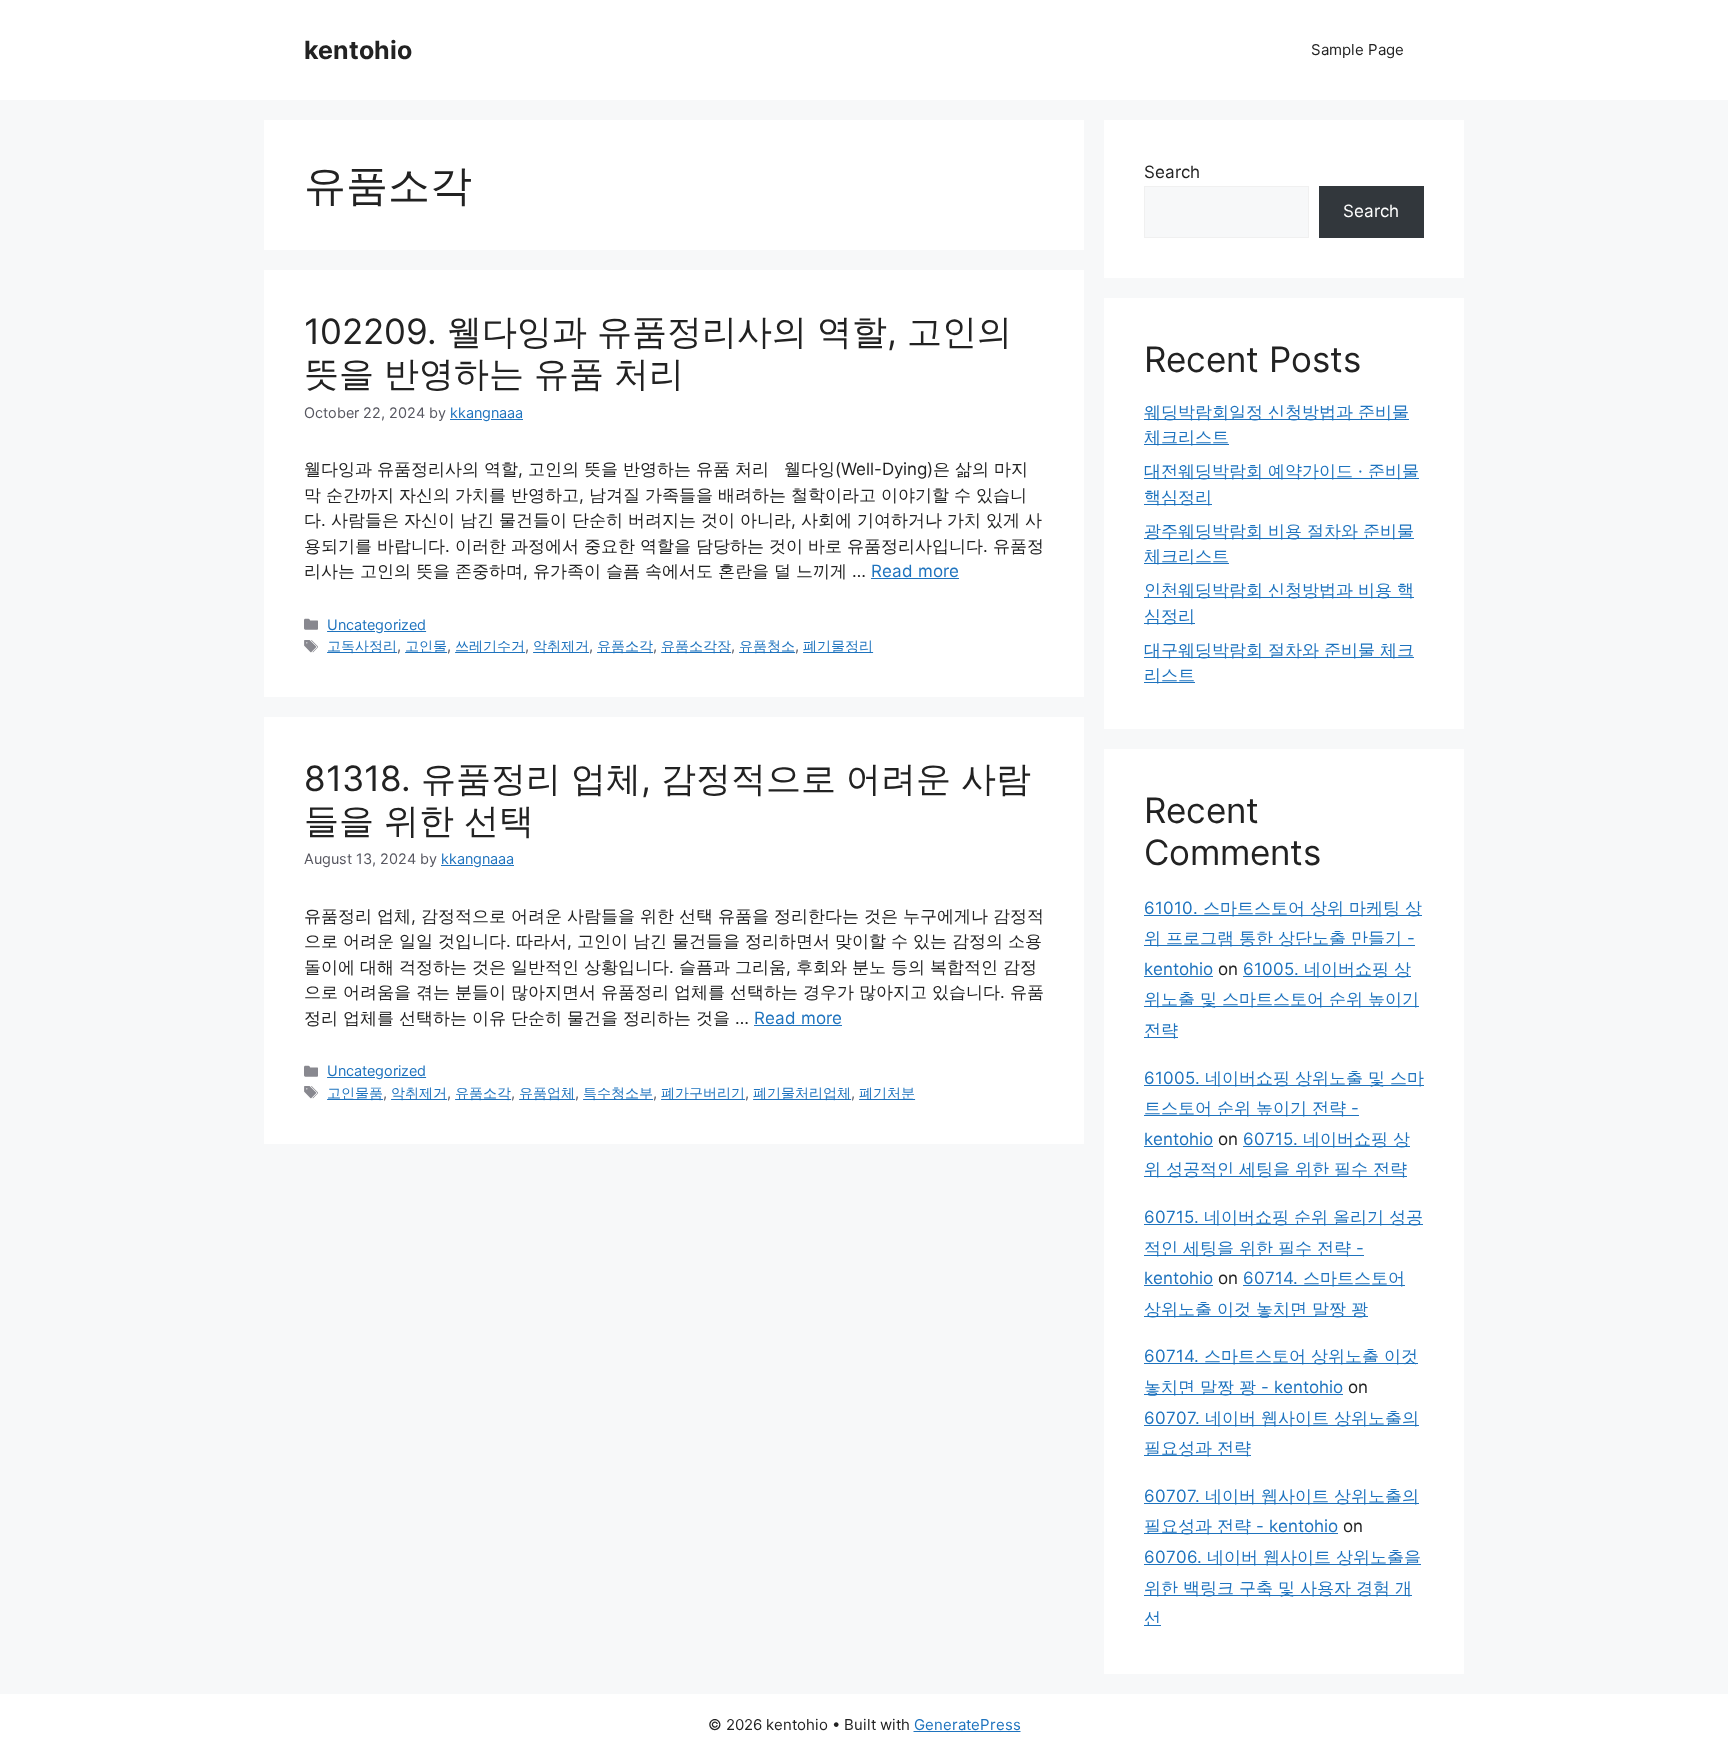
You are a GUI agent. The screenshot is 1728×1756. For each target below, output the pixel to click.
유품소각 (625, 645)
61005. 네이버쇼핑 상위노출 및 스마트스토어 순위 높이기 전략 (1281, 999)
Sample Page (1357, 49)
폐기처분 (887, 1092)
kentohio (358, 50)
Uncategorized (376, 624)
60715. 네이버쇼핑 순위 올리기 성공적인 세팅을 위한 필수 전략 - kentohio (1283, 1247)
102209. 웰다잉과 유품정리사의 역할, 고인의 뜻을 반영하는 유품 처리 (658, 352)
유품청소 (767, 645)
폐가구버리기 (703, 1092)
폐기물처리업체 (802, 1092)
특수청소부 (618, 1092)
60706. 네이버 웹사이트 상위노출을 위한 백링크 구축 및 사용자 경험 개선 (1282, 1587)
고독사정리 (362, 645)
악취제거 (561, 645)
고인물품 (355, 1092)
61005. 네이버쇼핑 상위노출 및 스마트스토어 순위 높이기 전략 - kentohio (1284, 1108)
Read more (915, 571)
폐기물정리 (838, 645)
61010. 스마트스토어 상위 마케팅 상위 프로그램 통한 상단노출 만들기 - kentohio (1283, 938)
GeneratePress (967, 1724)
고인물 (426, 645)
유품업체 (547, 1092)
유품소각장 (696, 645)
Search (1172, 172)
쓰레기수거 (490, 645)
